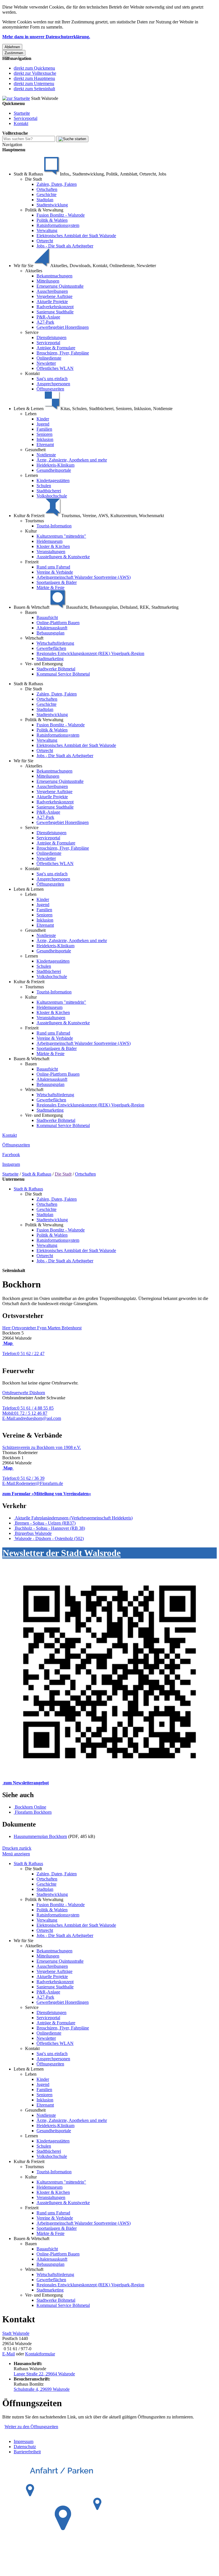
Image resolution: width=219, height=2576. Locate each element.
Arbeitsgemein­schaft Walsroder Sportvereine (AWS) (84, 577)
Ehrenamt (45, 445)
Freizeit (32, 562)
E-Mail (9, 2354)
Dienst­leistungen (51, 337)
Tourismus (35, 521)
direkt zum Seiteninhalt (34, 89)
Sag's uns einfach (52, 379)
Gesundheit (35, 450)
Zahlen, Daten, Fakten (57, 184)
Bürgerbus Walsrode (33, 1533)
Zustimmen (14, 53)
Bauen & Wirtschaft (32, 1059)
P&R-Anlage (48, 317)
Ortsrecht (45, 241)
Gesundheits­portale (54, 470)
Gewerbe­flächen (51, 648)
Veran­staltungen (51, 552)
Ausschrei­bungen (52, 291)
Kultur (31, 531)
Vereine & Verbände (55, 572)
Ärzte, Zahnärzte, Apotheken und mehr (72, 460)
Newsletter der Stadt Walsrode (62, 1553)
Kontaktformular (40, 2354)
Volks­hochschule (52, 496)
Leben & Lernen (29, 889)
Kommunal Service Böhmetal (63, 674)
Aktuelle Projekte (52, 302)
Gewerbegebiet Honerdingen (63, 327)
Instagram (11, 1164)
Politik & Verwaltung (44, 210)
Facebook (11, 1155)
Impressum (24, 2441)
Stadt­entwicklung (52, 205)
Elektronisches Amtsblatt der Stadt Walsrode (76, 236)
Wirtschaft (34, 638)
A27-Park (45, 322)
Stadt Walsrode (16, 2333)
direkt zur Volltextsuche (35, 73)
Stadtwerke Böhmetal (56, 669)
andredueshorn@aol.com (32, 1418)
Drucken (10, 1848)
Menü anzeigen (16, 1854)
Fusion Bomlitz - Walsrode (61, 215)
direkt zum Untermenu (34, 83)
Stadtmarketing (50, 659)
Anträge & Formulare (56, 348)
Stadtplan (45, 200)
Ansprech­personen (53, 384)
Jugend (43, 424)
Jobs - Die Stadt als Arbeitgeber (65, 246)
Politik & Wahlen (52, 220)
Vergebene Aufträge (54, 296)
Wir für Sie (24, 761)
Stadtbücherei (49, 491)
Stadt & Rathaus (28, 684)
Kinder (43, 419)
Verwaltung (47, 230)
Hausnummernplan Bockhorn (40, 1836)
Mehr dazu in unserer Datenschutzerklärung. (46, 37)
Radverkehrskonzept (55, 307)
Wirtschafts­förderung (55, 643)
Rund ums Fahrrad (53, 567)
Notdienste (46, 455)
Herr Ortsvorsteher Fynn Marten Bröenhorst (42, 1328)
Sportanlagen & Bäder (57, 582)
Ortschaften (47, 189)
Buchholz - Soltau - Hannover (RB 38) (50, 1528)
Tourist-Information (54, 526)
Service (32, 332)
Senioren (44, 434)
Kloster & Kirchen (53, 546)
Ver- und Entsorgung (44, 664)
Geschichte (46, 194)
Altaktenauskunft (52, 628)
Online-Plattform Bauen (58, 623)
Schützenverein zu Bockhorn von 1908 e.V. (42, 1447)
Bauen (31, 612)
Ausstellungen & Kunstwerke (63, 557)
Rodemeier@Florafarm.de (33, 1483)
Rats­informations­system (58, 225)
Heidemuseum (49, 541)
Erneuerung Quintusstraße (60, 286)
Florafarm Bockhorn (33, 1812)
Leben (31, 414)
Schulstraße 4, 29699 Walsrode (42, 2389)
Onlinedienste (49, 358)
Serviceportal (26, 118)
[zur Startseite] (16, 98)
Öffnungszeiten (50, 389)
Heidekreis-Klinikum (55, 465)
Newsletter (46, 363)
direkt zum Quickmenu (34, 68)
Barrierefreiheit (27, 2452)
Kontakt (21, 123)
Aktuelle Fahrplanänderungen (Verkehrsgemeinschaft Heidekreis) (74, 1518)
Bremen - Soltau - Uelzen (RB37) (45, 1523)
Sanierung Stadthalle (55, 312)
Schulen (44, 486)
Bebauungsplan (50, 633)
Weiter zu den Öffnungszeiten (31, 2427)
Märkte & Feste (50, 587)
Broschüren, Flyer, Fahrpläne (63, 353)
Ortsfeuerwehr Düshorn (24, 1393)
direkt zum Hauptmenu (34, 78)
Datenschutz (25, 2447)
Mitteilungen (48, 281)
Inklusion (45, 439)
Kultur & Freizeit (29, 982)
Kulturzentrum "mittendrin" (61, 536)
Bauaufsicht (47, 617)
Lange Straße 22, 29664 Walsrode (44, 2374)
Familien (44, 429)
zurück (25, 1848)
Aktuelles (34, 271)
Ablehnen (12, 47)
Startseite (22, 113)
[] (72, 139)
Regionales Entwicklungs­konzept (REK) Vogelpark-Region (90, 653)
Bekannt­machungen (54, 276)
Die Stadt (34, 179)
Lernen (32, 475)
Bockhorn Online (31, 1807)
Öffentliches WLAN (55, 368)
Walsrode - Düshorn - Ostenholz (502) (49, 1538)
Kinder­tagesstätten (53, 480)
